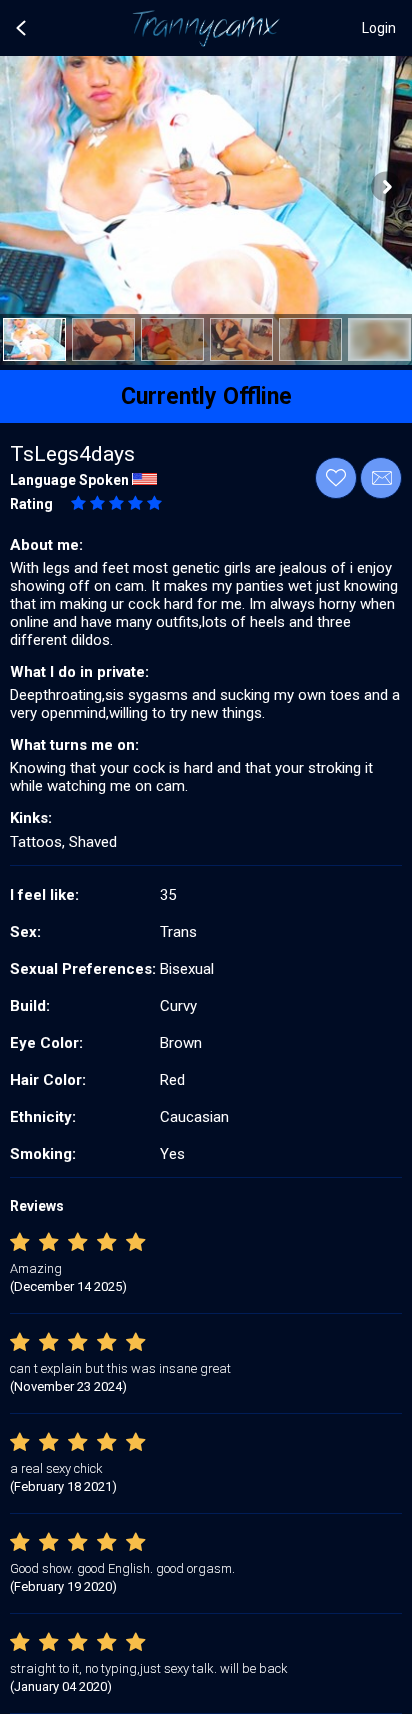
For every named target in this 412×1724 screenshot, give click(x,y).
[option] (34, 339)
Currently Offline (206, 396)
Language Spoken (69, 480)
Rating (31, 504)
